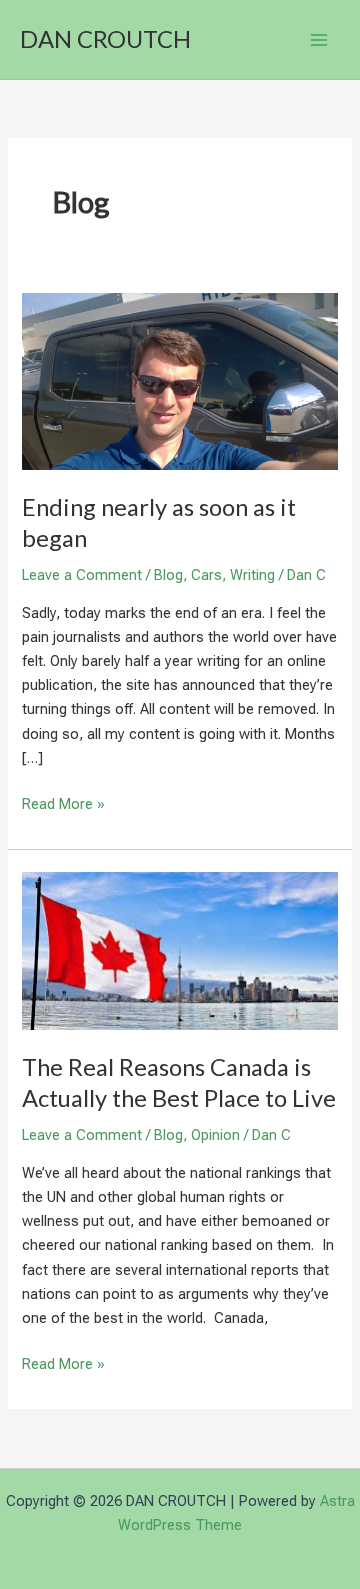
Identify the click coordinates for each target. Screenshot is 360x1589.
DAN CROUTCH (105, 39)
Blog (168, 575)
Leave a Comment (82, 575)
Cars (206, 575)
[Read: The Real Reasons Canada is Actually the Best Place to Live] (179, 950)
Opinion (215, 1135)
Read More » (63, 805)
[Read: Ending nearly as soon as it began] (179, 380)
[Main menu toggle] (319, 40)
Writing (252, 575)
